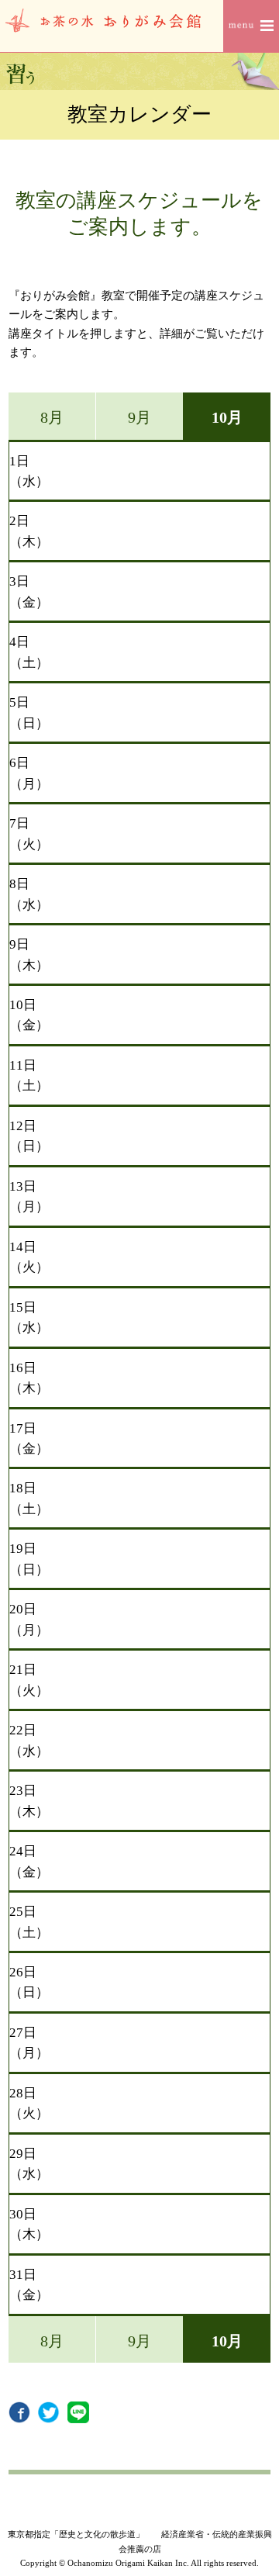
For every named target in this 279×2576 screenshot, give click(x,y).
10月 (227, 417)
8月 (52, 417)
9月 (139, 417)
